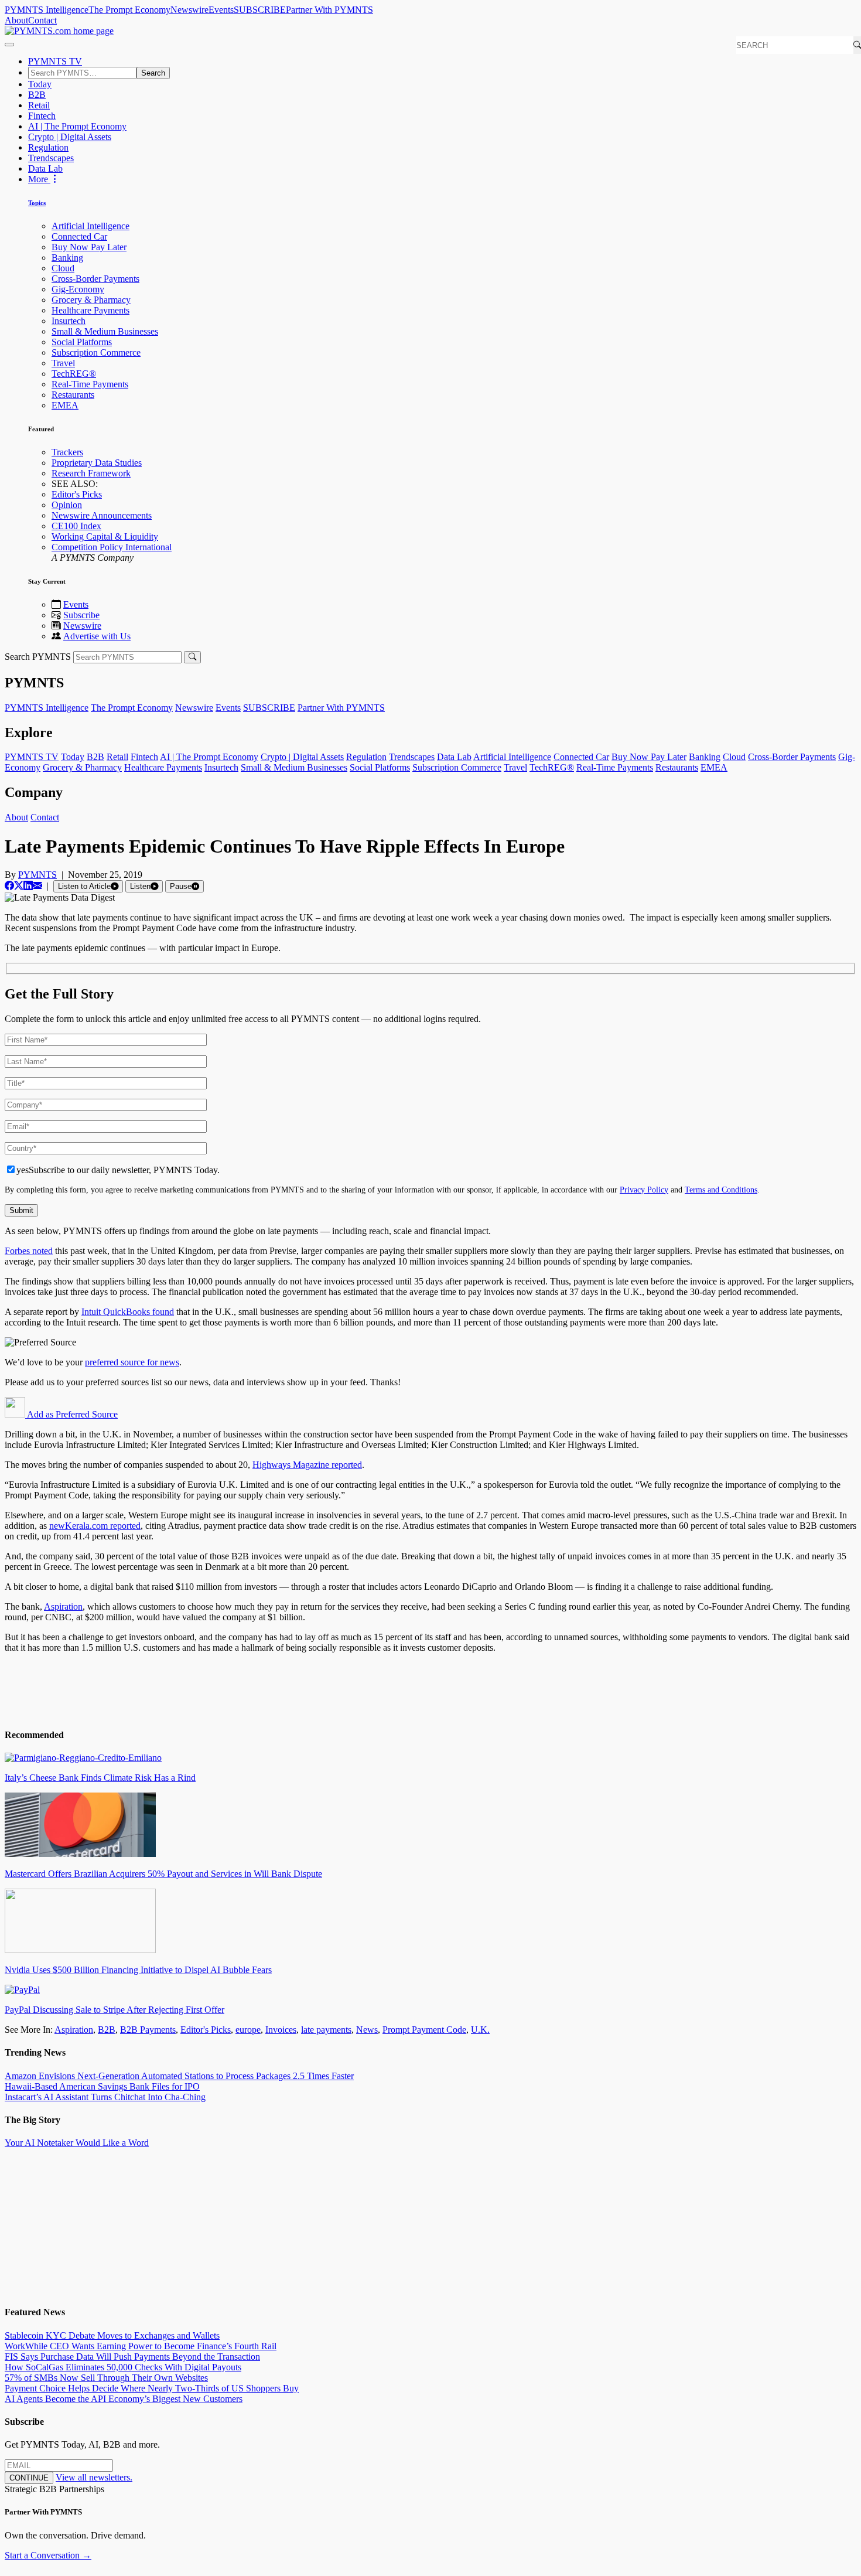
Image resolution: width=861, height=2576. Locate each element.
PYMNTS (37, 875)
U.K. (480, 2030)
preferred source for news (132, 1362)
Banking (67, 258)
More (39, 179)
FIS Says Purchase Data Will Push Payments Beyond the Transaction (132, 2357)
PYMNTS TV (55, 61)
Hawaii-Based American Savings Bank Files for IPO (102, 2086)
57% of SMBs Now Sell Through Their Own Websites (106, 2378)
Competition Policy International (112, 547)
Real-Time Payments (90, 384)
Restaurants (73, 395)
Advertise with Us (97, 636)
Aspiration (63, 1606)
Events (221, 10)
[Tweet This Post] (19, 886)
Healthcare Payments (90, 310)
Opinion (67, 505)
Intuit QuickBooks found (128, 1312)
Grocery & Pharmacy (91, 300)
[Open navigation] (9, 45)
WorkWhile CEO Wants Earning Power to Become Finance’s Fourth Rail (141, 2346)
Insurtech (69, 321)
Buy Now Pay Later (89, 247)
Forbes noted (29, 1251)
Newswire (189, 10)
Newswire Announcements (102, 515)
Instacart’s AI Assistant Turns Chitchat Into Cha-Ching (105, 2097)
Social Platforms (82, 342)
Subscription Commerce (96, 352)
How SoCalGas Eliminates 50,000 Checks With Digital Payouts (123, 2367)
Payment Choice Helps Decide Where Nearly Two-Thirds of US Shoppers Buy (152, 2388)
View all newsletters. (94, 2477)
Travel (63, 363)
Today (40, 84)
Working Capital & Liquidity (105, 536)
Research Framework (91, 473)
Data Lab (45, 168)
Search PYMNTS (38, 657)
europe (248, 2030)
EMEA (65, 405)
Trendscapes (51, 158)
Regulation (48, 147)
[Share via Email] (37, 886)
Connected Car (79, 236)
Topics (37, 203)
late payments (326, 2030)
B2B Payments (148, 2030)
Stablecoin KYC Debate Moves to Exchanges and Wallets (112, 2335)
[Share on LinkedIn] (28, 886)
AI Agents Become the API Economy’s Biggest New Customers (124, 2399)
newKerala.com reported (95, 1526)
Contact (42, 20)
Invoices (281, 2030)
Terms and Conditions (721, 1190)
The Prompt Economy (129, 10)
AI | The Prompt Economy (77, 126)
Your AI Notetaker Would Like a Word (77, 2143)
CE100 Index (76, 526)
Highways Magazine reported (307, 1465)
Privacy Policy (644, 1190)
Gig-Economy (78, 289)
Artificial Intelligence (90, 226)
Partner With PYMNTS (329, 10)
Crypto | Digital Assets (70, 137)
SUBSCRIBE (260, 10)
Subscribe (81, 615)
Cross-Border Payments (95, 279)
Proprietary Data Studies (97, 463)
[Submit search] (192, 657)
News (367, 2030)
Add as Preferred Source (71, 1414)
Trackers (67, 452)
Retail (39, 105)
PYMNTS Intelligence (47, 10)
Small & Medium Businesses (105, 331)
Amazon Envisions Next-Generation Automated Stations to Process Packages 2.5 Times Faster (179, 2076)
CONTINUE (29, 2478)
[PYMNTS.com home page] (59, 31)
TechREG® (74, 374)
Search (153, 73)
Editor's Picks (77, 494)
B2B (37, 95)
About (16, 20)
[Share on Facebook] (9, 886)
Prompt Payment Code (424, 2030)
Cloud (63, 268)
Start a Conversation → (48, 2555)
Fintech (42, 116)
